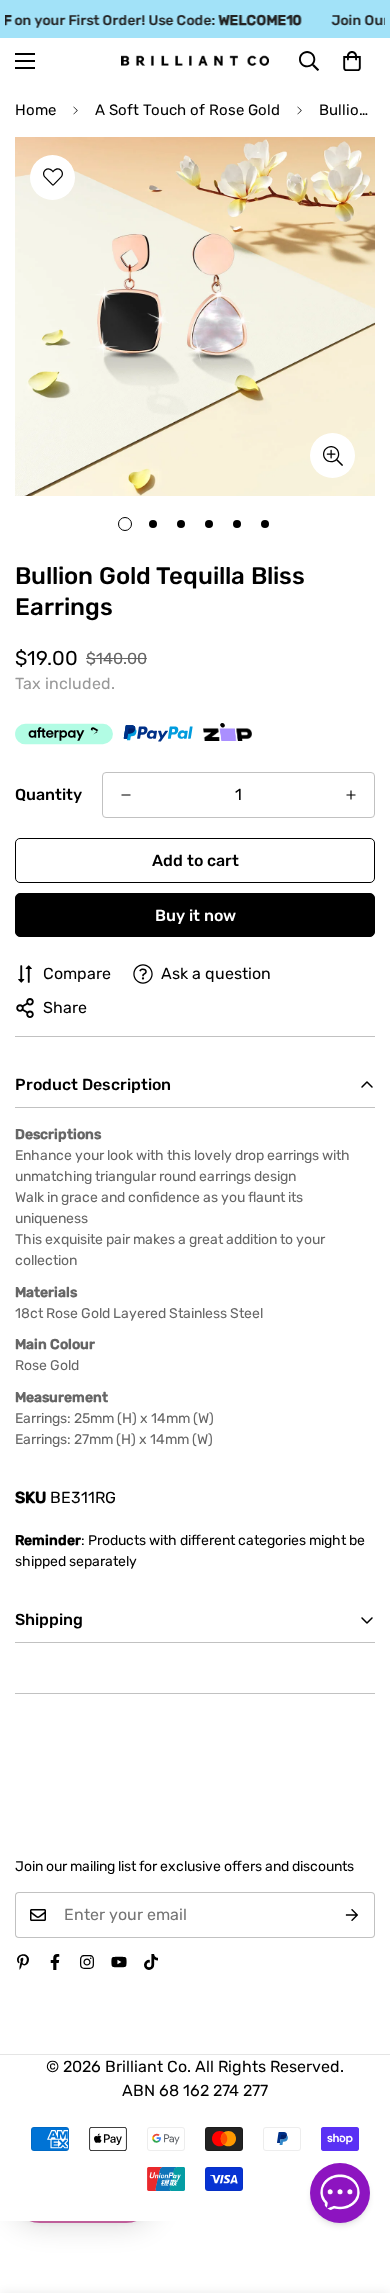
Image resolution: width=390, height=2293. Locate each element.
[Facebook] (55, 1962)
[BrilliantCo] (195, 61)
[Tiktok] (151, 1962)
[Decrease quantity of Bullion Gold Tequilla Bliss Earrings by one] (126, 795)
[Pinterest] (23, 1962)
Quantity (48, 794)
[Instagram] (87, 1962)
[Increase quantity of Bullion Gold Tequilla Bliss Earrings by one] (351, 795)
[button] (352, 61)
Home (35, 110)
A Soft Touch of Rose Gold (187, 110)
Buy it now (195, 915)
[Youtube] (119, 1962)
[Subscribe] (352, 1915)
